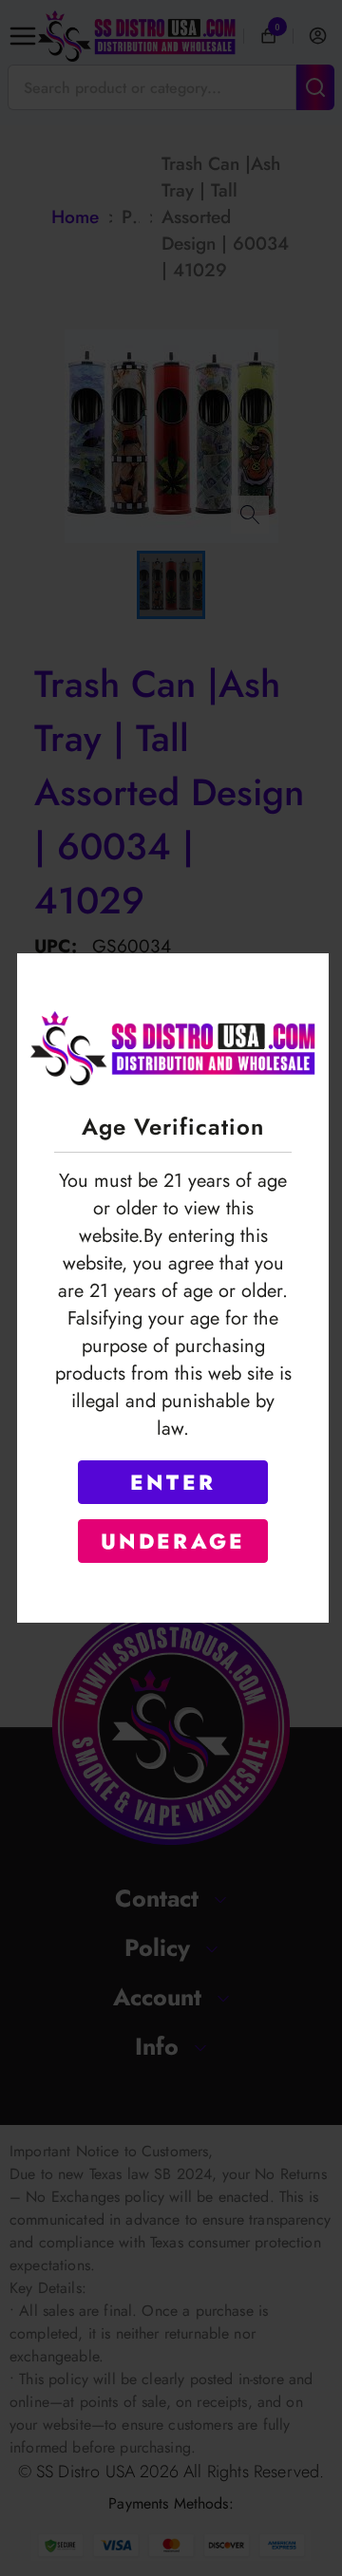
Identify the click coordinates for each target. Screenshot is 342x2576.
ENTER (173, 1482)
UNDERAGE (173, 1541)
